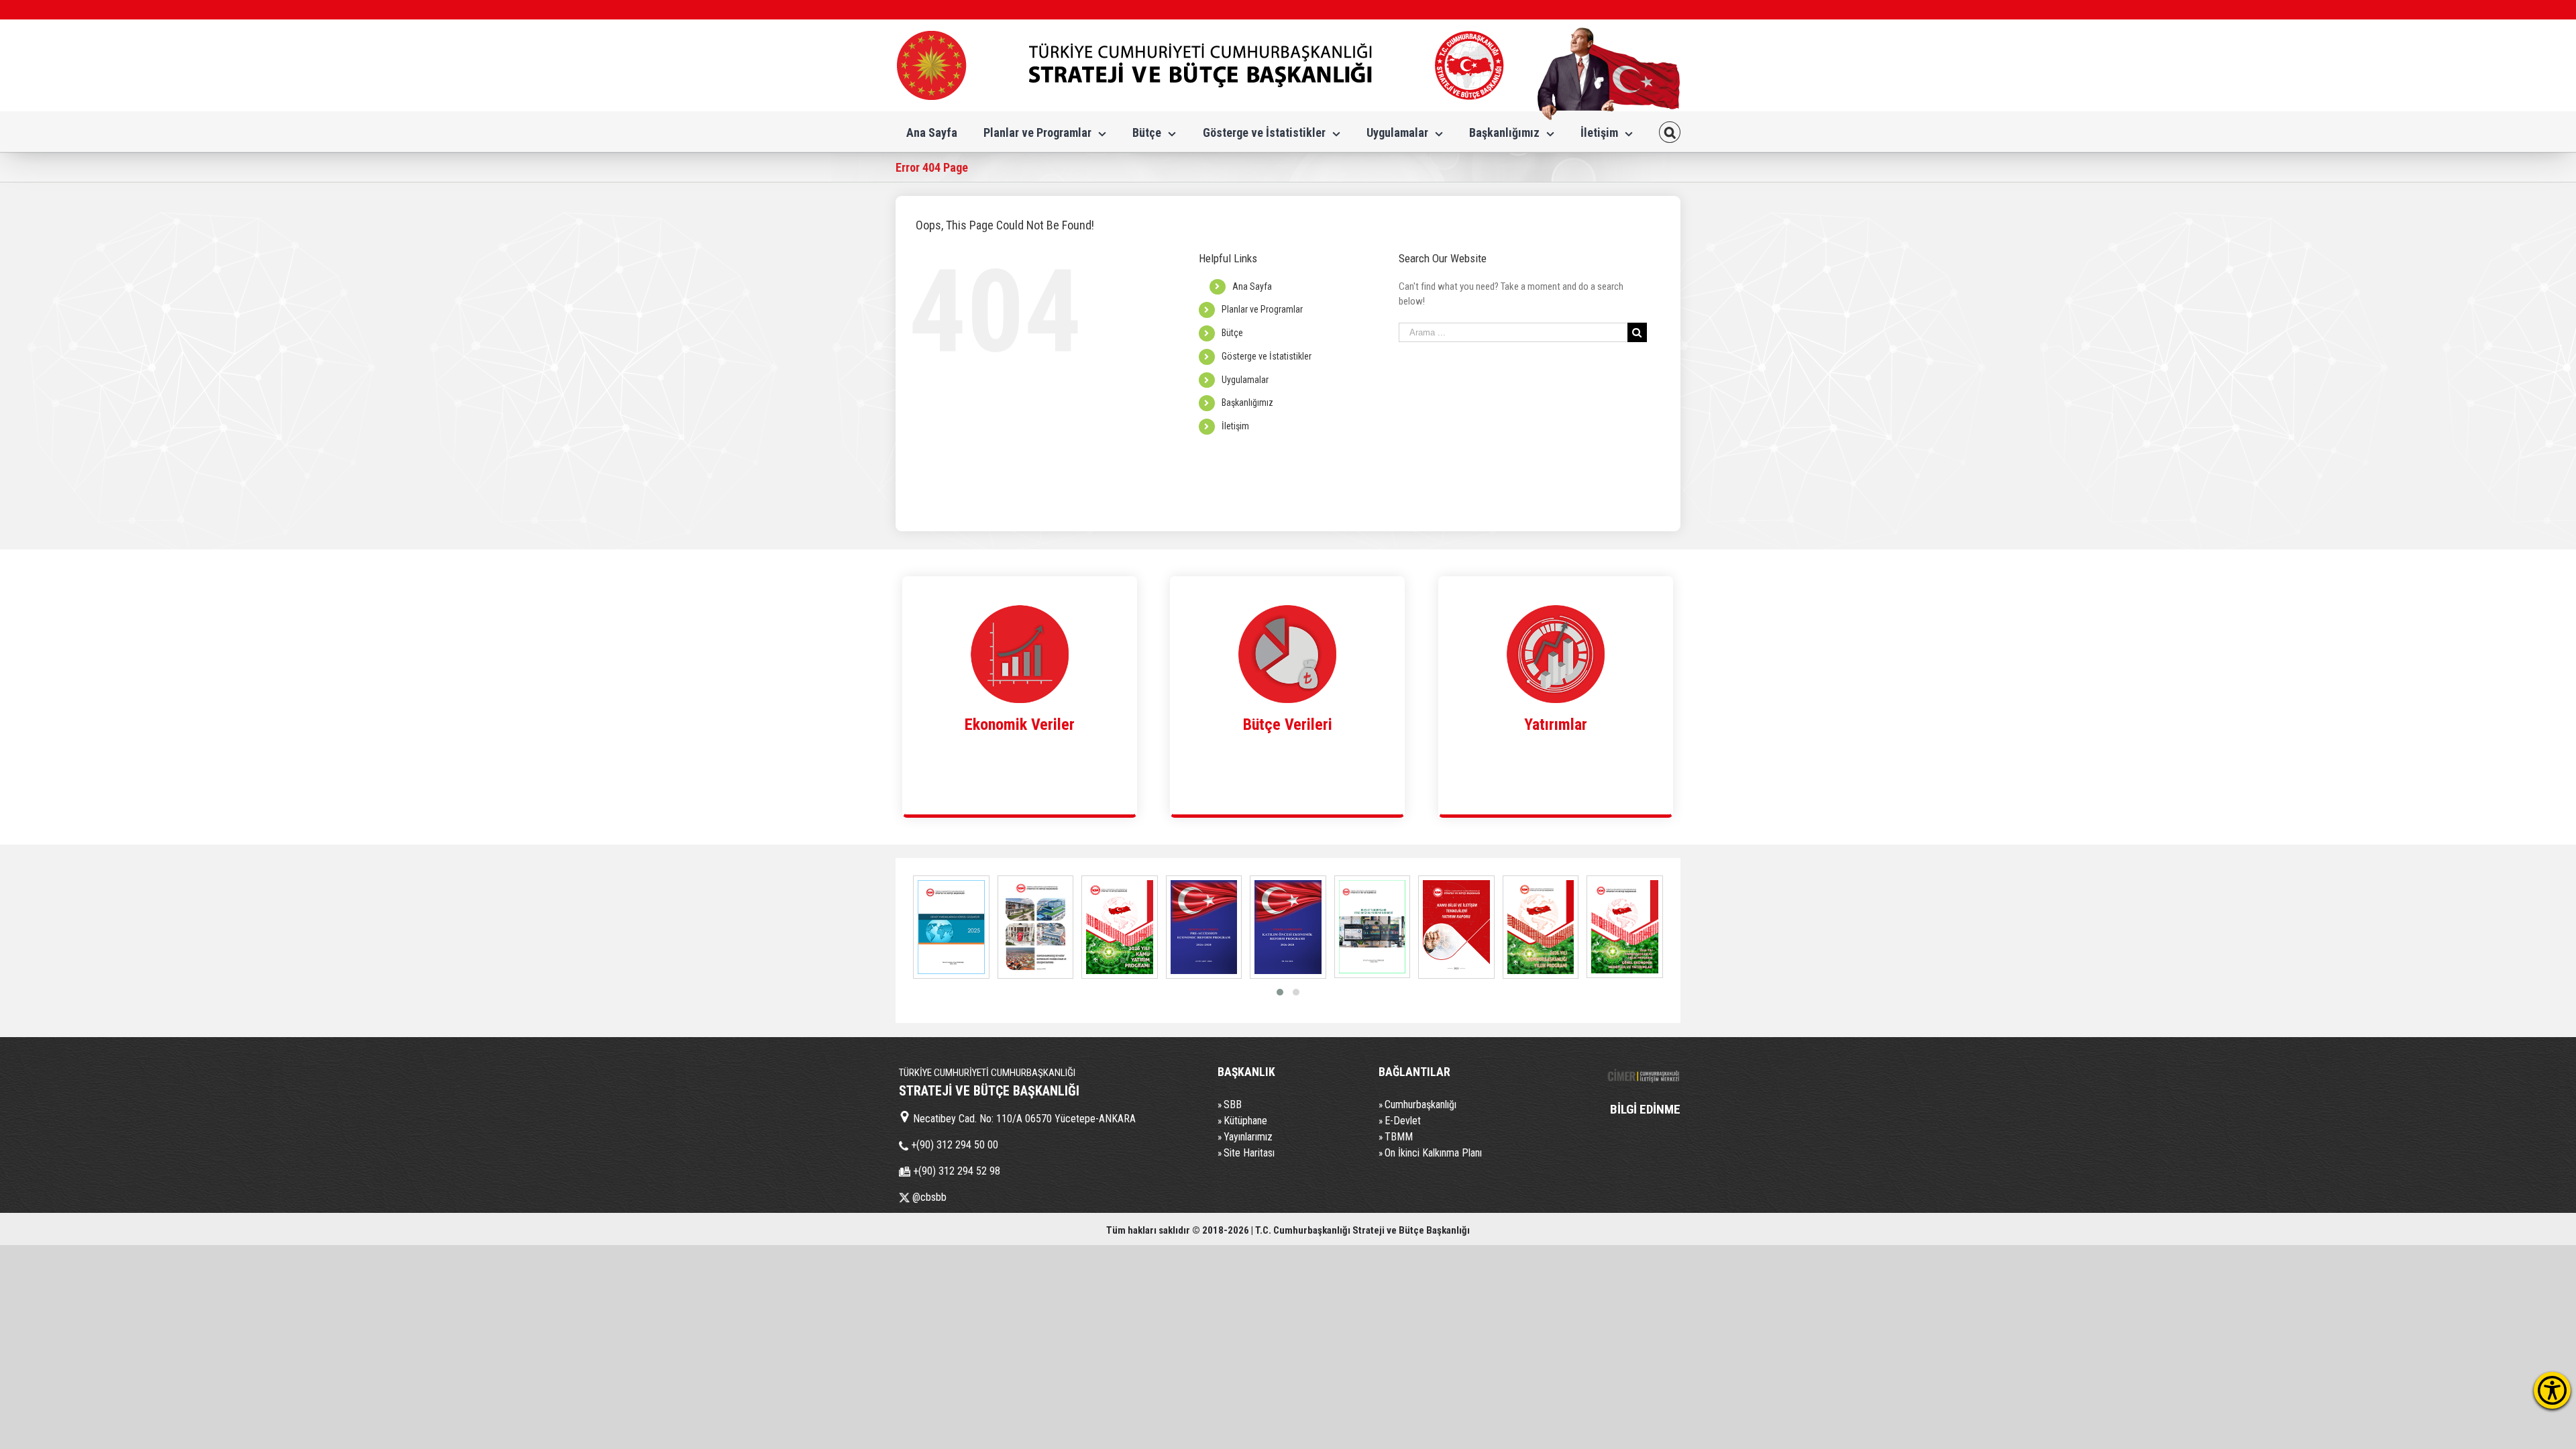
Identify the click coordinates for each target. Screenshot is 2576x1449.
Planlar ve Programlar (1262, 309)
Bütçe (1232, 333)
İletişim (1235, 426)
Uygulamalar (1245, 380)
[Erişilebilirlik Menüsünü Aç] (2552, 1390)
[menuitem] (932, 131)
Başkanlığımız (1247, 402)
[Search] (1670, 131)
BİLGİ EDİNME (1645, 1109)
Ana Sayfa (1252, 286)
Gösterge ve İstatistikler (1267, 356)
